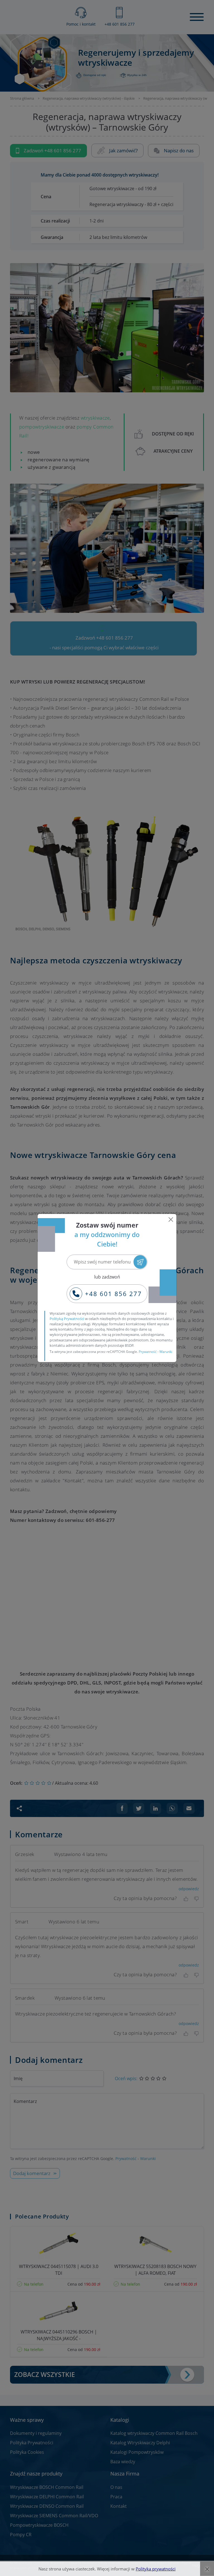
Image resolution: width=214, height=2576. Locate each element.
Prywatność (148, 1352)
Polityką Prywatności (67, 1319)
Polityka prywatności (156, 2569)
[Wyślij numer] (140, 1262)
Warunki (166, 1352)
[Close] (171, 1220)
